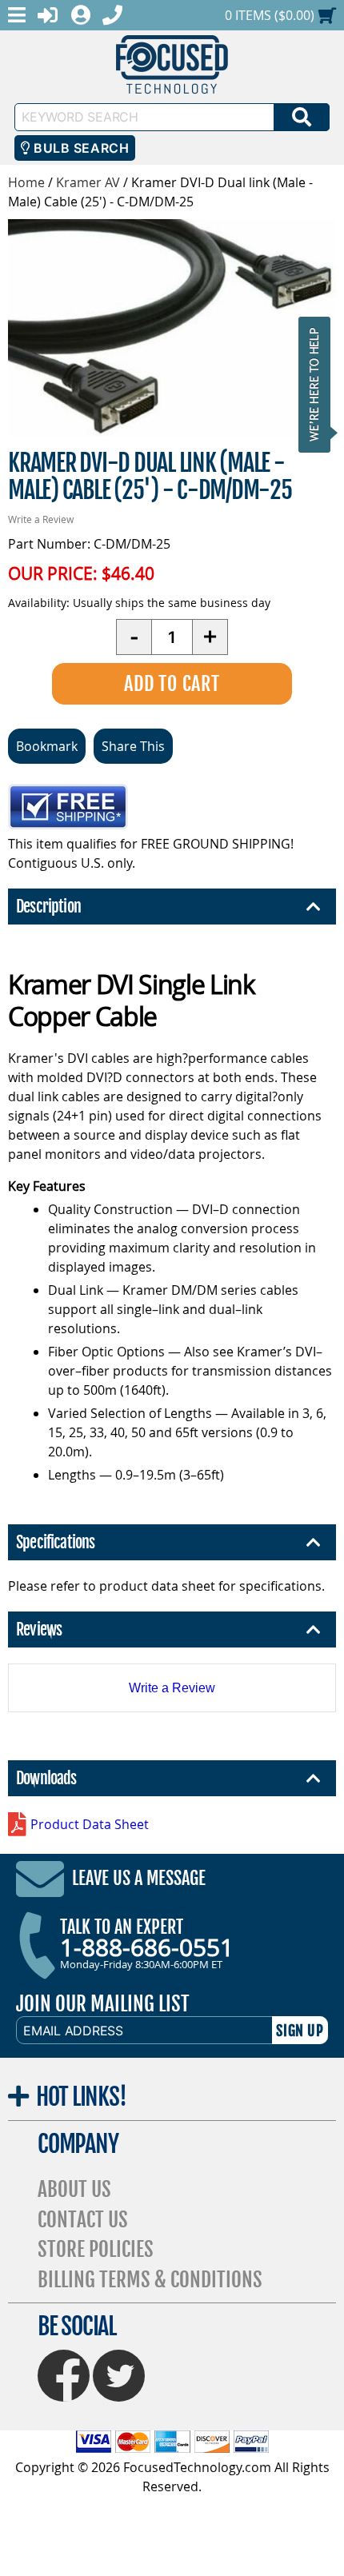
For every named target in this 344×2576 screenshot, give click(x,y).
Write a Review (41, 519)
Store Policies (96, 2249)
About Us (74, 2189)
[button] (319, 384)
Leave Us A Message (139, 1878)
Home (26, 182)
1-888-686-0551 (147, 1947)
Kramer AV (88, 182)
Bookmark (47, 746)
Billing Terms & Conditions (150, 2280)
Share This (133, 746)
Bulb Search (80, 148)
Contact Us (83, 2220)
